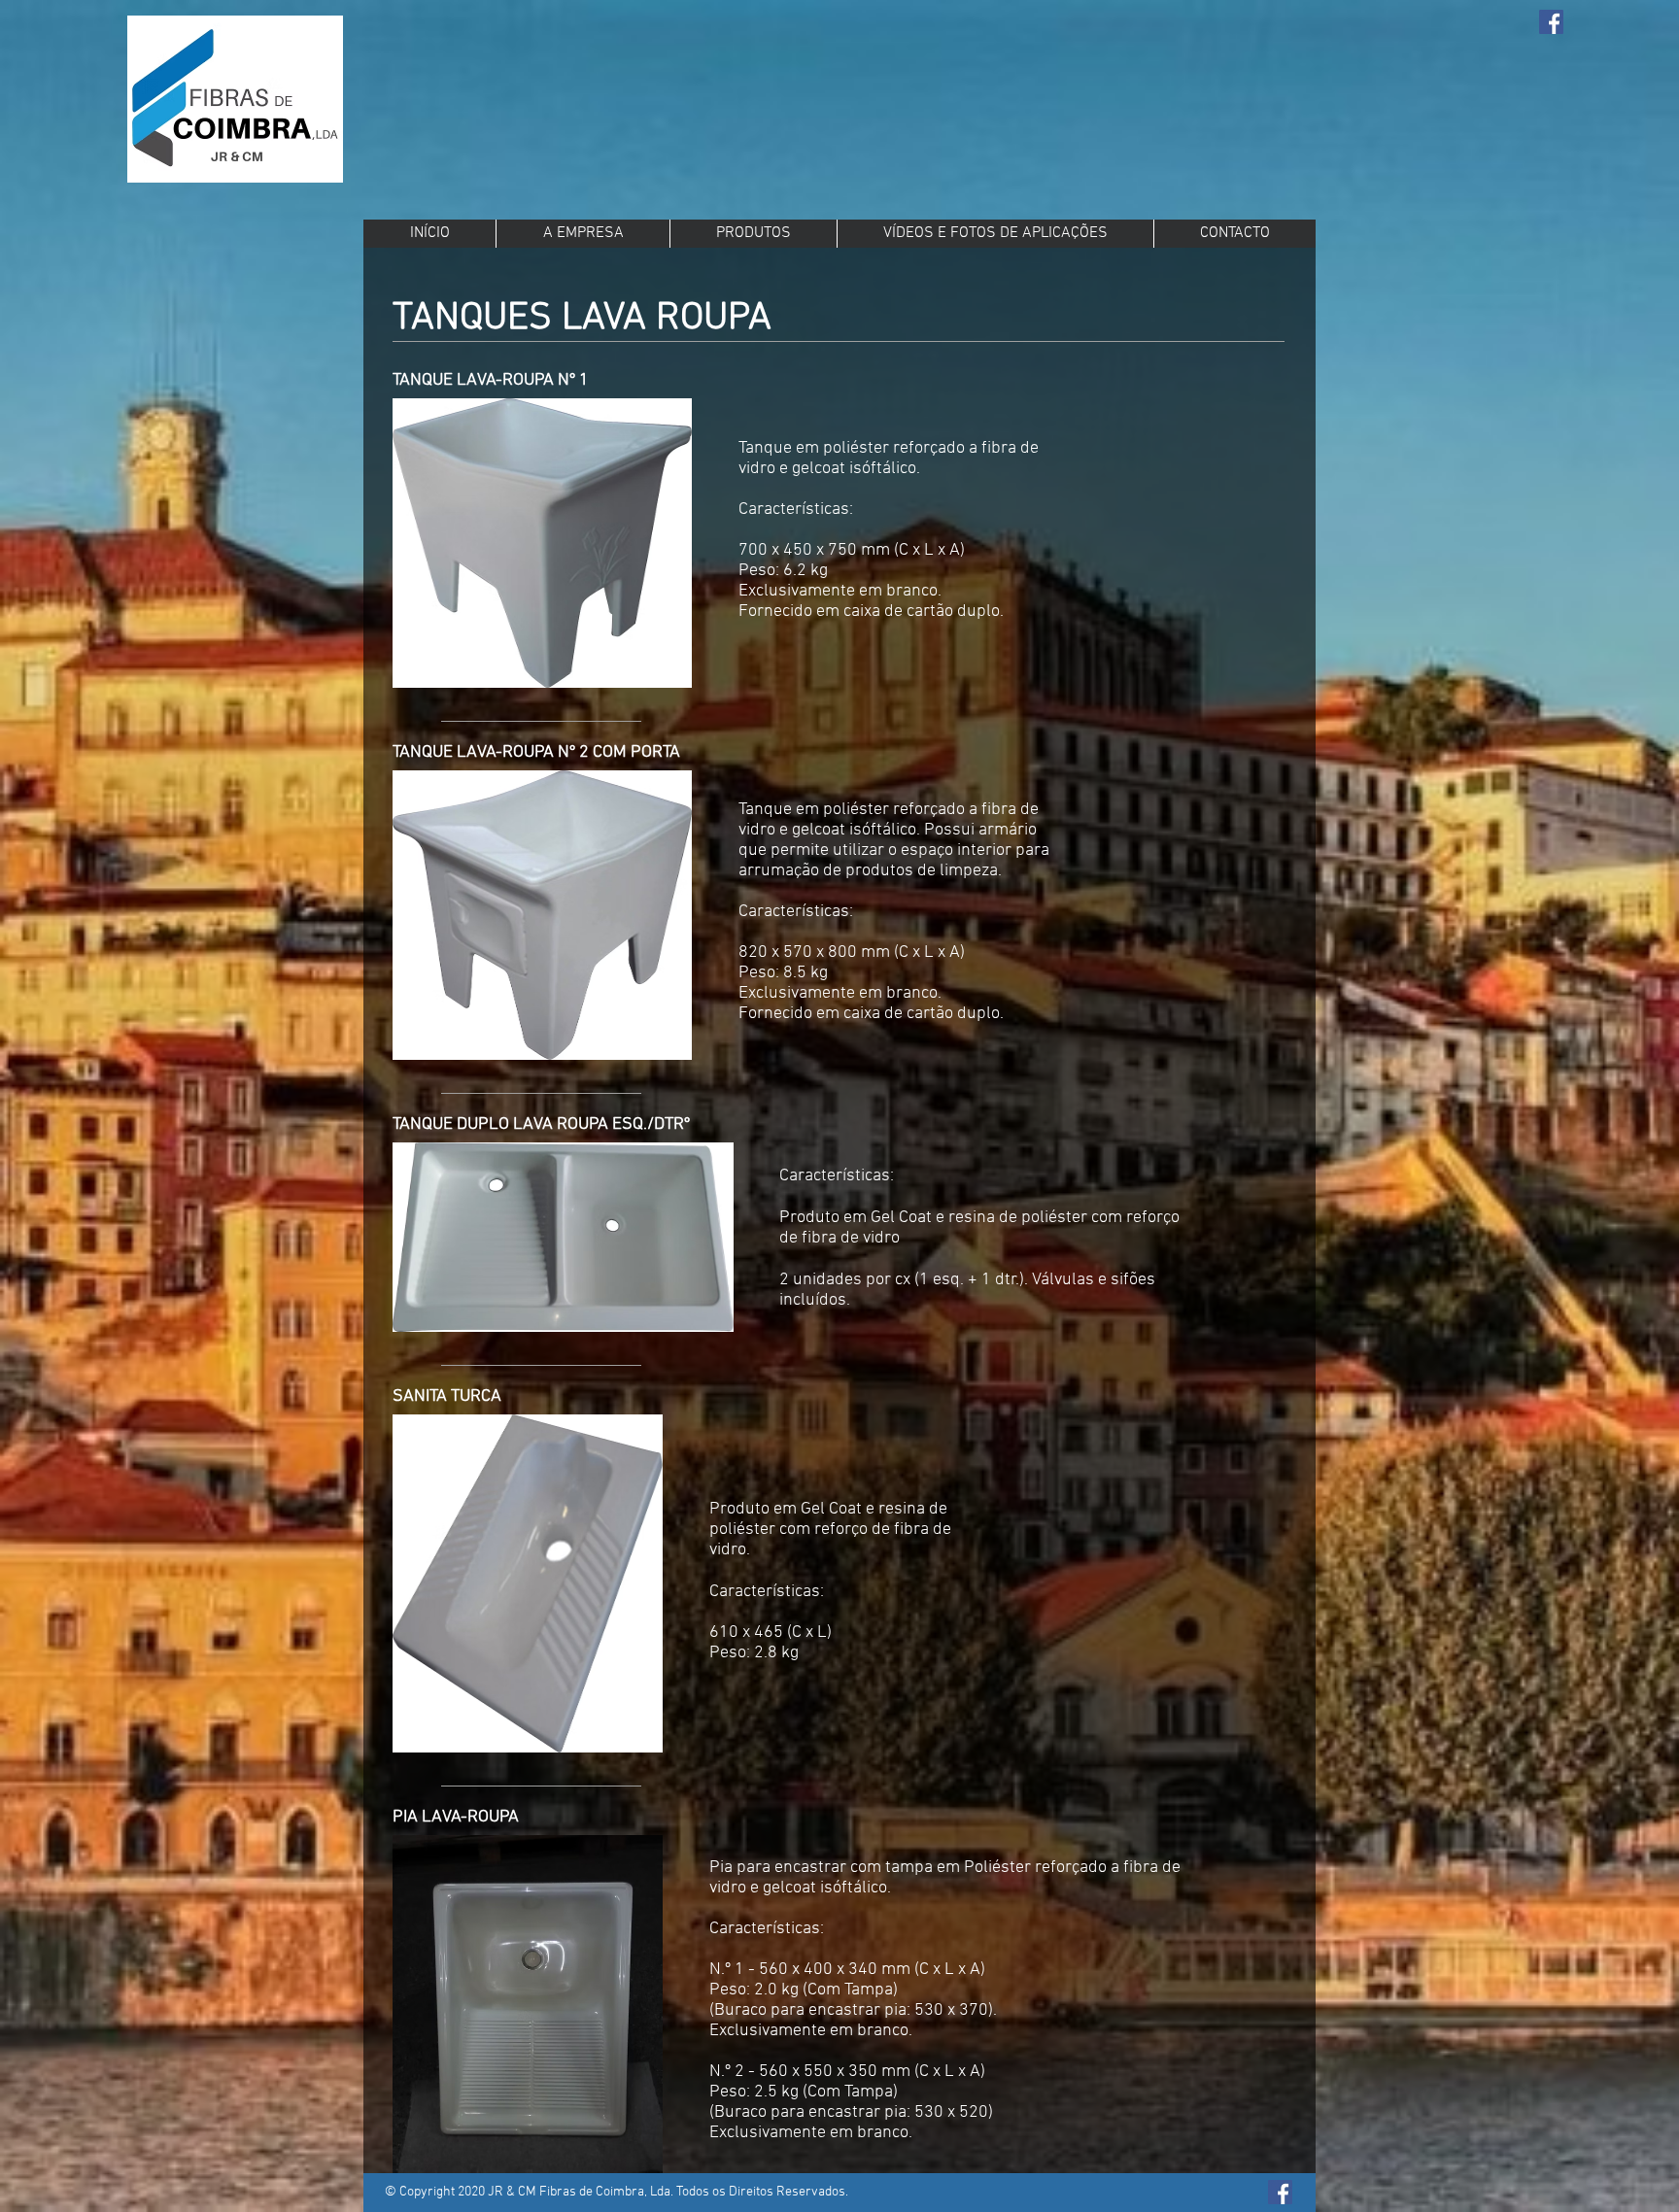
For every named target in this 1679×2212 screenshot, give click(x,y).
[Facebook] (1551, 22)
